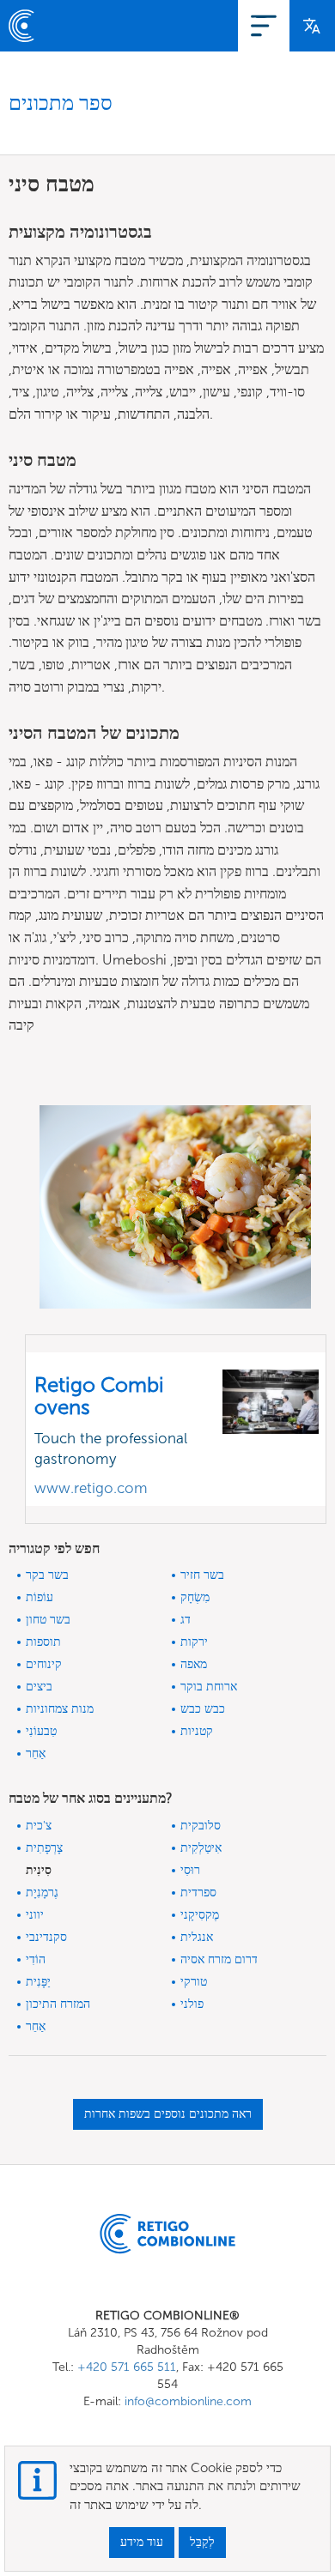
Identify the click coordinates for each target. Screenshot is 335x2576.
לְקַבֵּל (202, 2542)
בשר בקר (47, 1575)
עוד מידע (142, 2542)
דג (186, 1620)
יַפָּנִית (38, 1982)
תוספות (43, 1642)
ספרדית (198, 1893)
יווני (35, 1915)
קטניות (197, 1731)
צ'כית (39, 1826)
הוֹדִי (36, 1959)
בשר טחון (48, 1620)
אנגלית (197, 1937)
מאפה (194, 1664)
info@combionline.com (188, 2401)
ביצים (39, 1687)
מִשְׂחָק (195, 1597)
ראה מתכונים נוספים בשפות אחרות (168, 2114)
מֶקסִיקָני (200, 1915)
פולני (192, 2004)
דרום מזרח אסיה (219, 1959)
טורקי (194, 1982)
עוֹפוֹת (40, 1597)
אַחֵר (36, 1754)
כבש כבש (203, 1709)
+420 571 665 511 (127, 2367)
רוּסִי (190, 1870)
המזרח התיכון (58, 2004)
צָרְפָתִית (44, 1848)
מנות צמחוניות (60, 1709)
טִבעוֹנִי (41, 1731)
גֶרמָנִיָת (42, 1893)
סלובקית (201, 1826)
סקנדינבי (46, 1937)
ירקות (194, 1642)
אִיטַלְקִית (201, 1848)
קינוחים (44, 1664)
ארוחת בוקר (209, 1687)
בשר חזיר (202, 1575)
